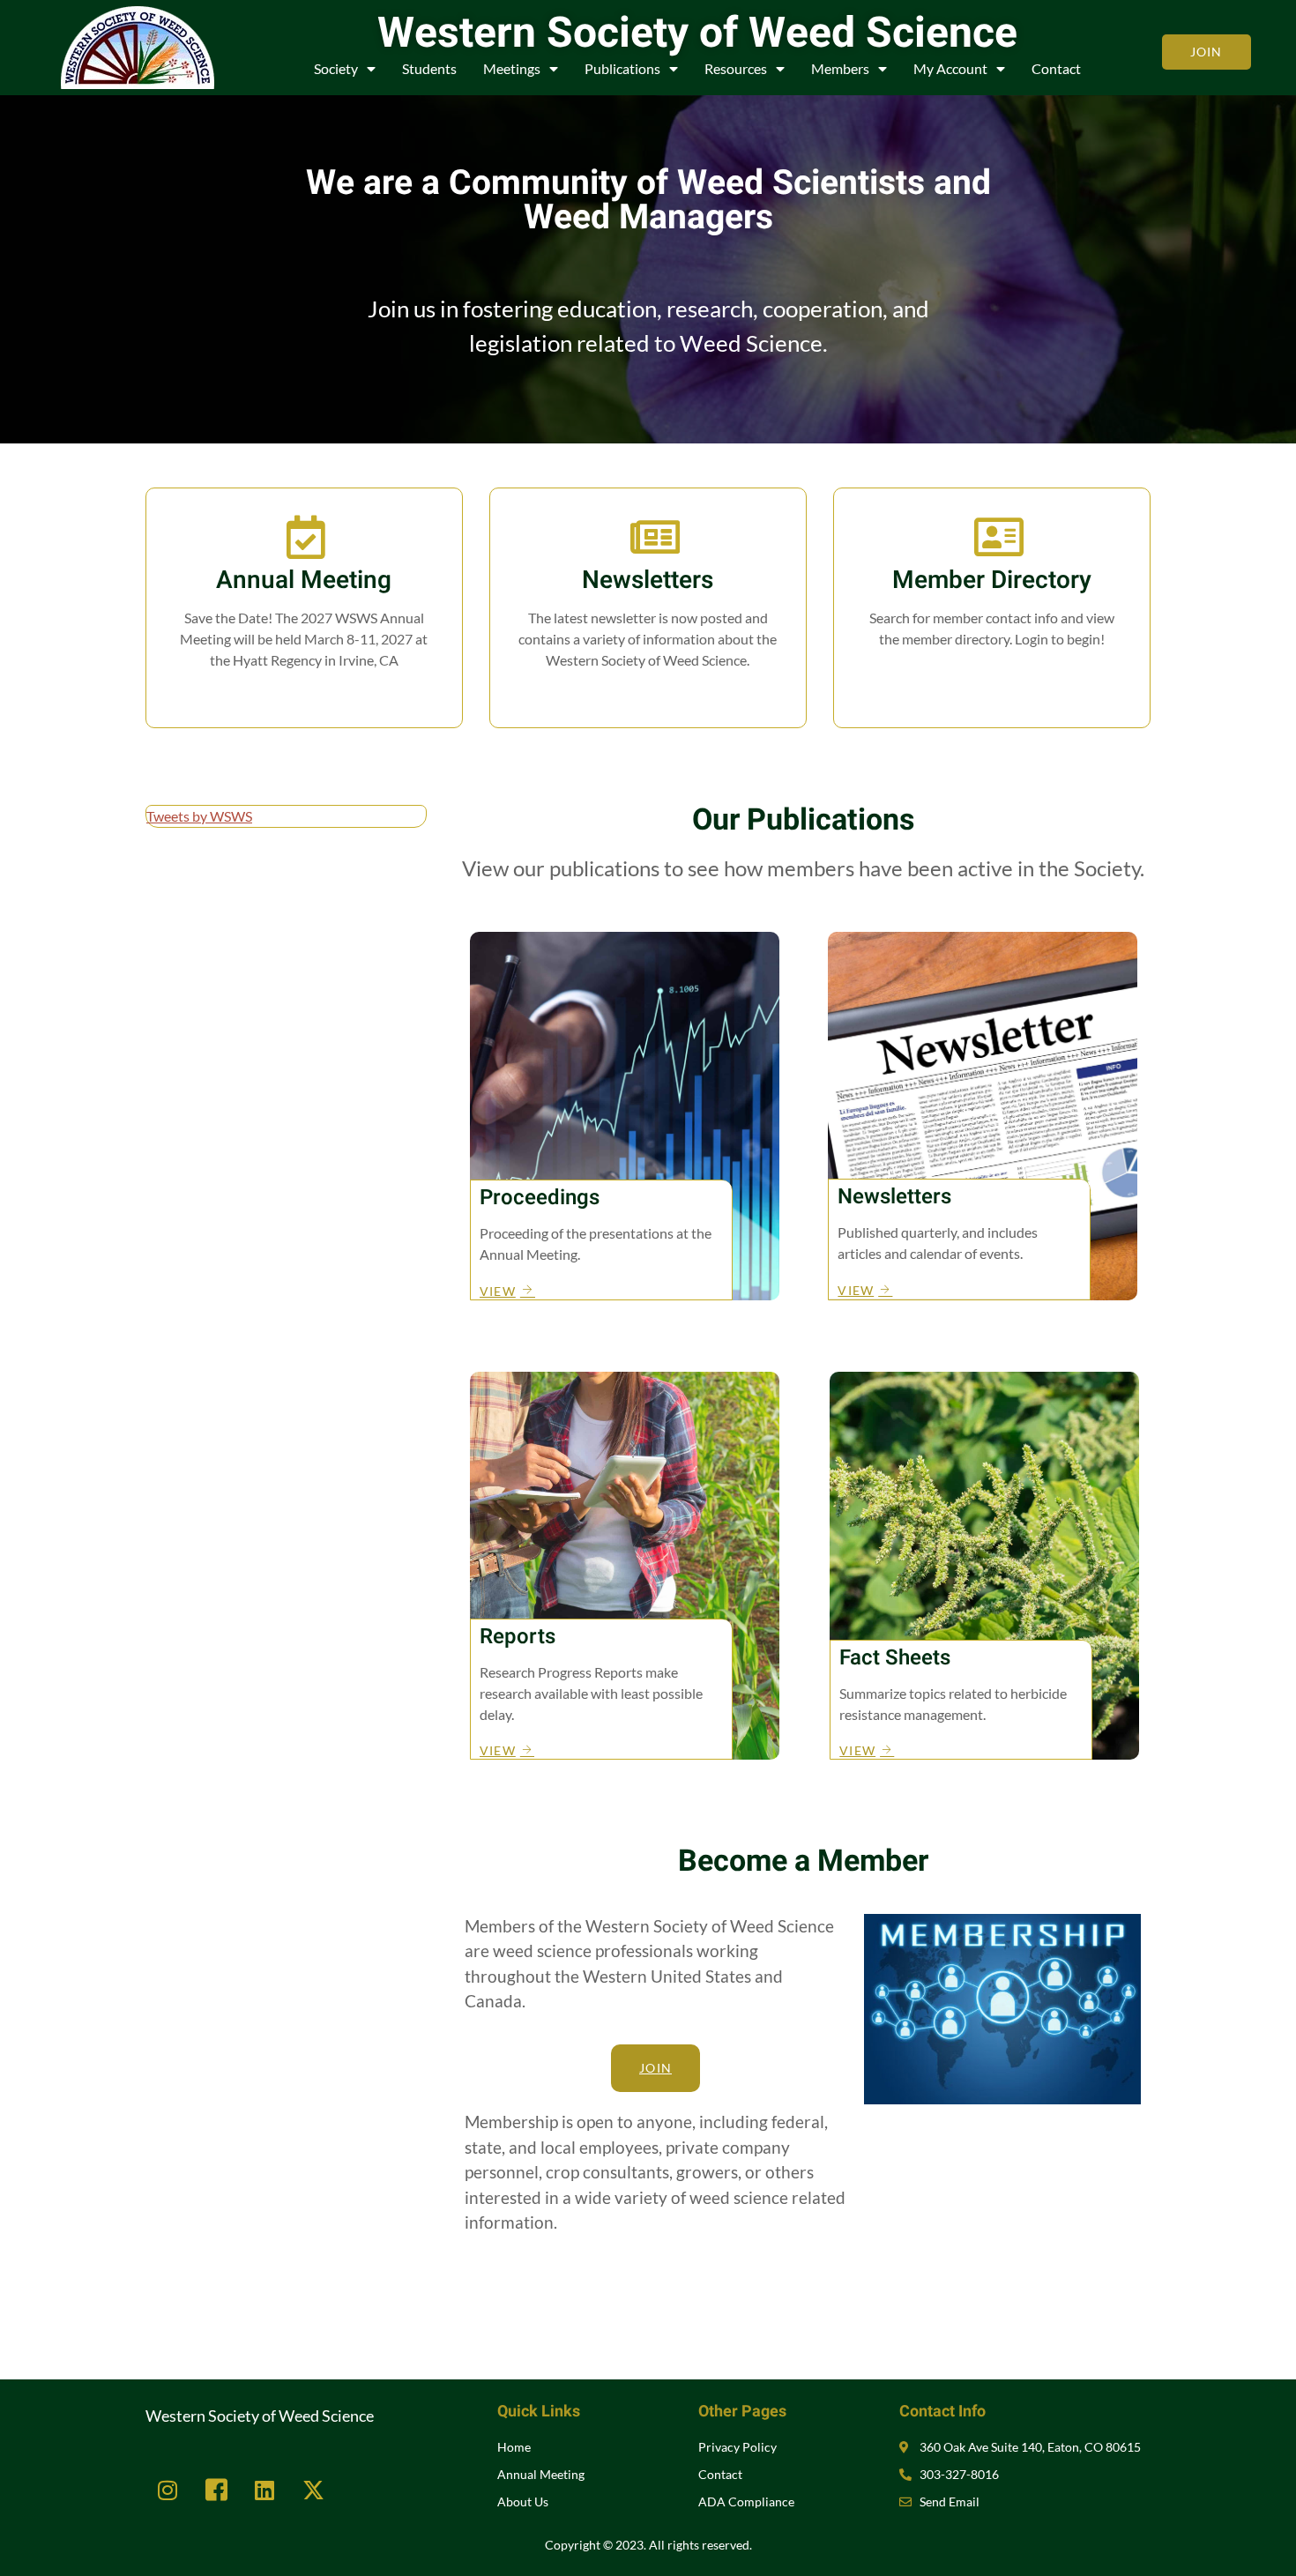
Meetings (512, 68)
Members (840, 68)
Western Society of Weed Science (697, 34)
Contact (1056, 68)
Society (336, 68)
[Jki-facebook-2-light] (216, 2490)
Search (992, 675)
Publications (622, 68)
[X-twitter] (313, 2490)
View (648, 696)
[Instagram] (168, 2490)
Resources (736, 68)
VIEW (498, 1291)
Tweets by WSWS (199, 816)
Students (429, 68)
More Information (304, 696)
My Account (950, 68)
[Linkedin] (264, 2490)
